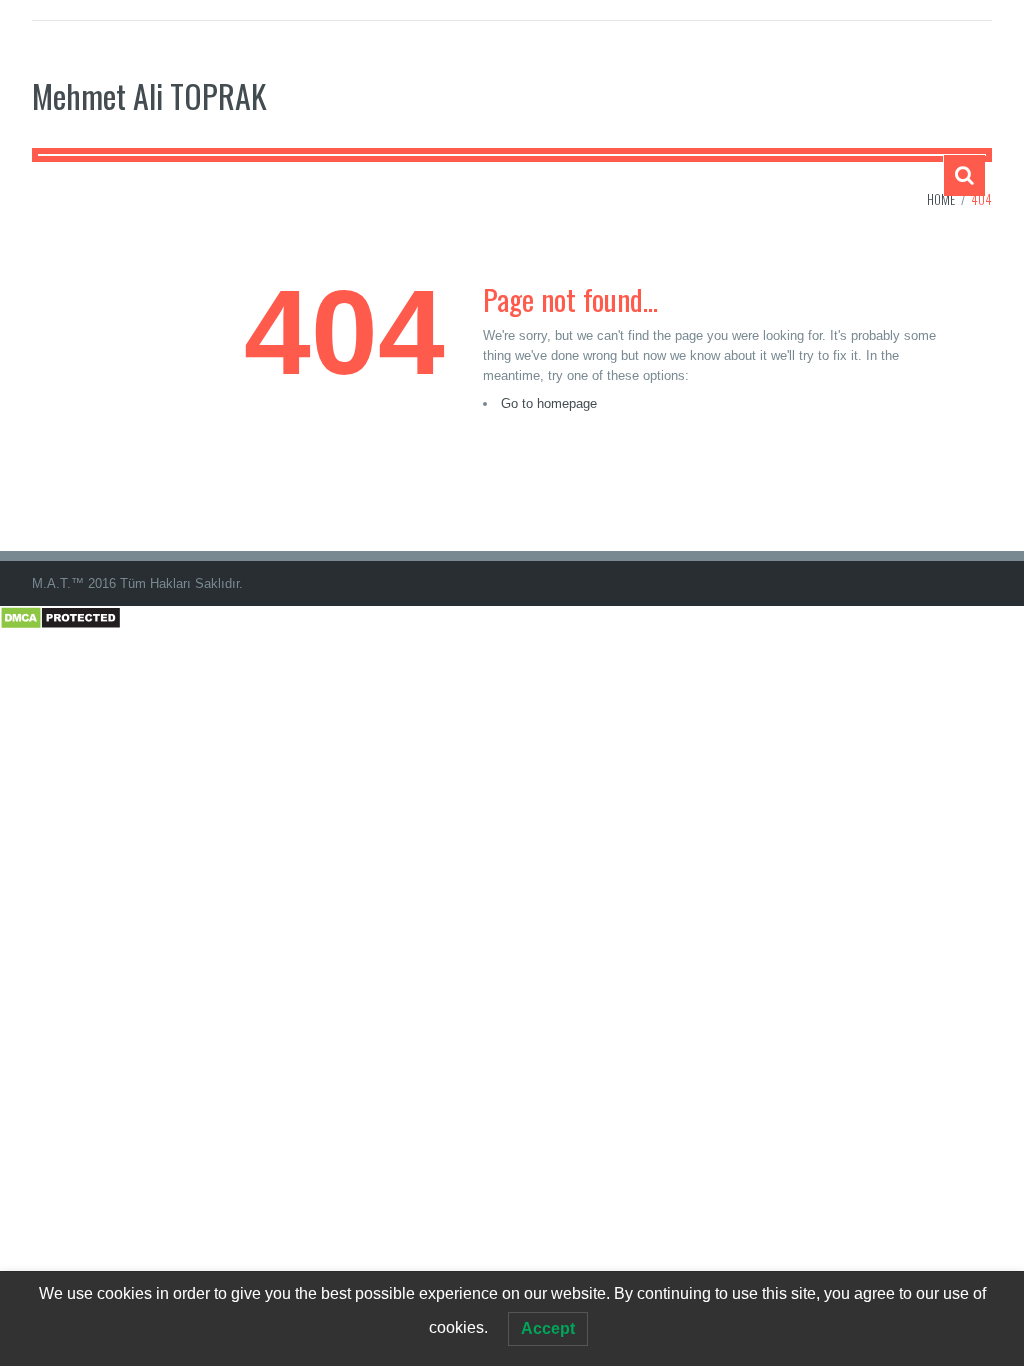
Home (941, 199)
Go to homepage (549, 403)
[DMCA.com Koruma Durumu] (60, 616)
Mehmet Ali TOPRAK (149, 95)
